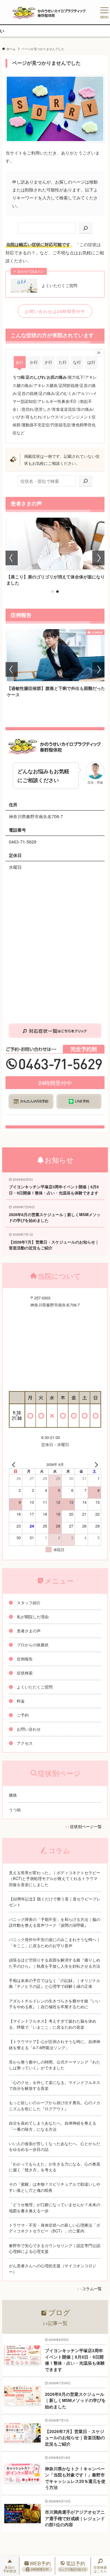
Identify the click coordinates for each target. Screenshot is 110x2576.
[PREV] (15, 1465)
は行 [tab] (91, 362)
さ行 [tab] (48, 362)
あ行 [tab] (20, 362)
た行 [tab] (63, 362)
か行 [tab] (34, 362)
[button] (53, 592)
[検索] (86, 228)
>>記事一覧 (55, 2323)
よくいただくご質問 (59, 286)
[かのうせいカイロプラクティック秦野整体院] (50, 12)
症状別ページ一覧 (86, 1826)
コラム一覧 (92, 2288)
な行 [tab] (77, 362)
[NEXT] (95, 1465)
